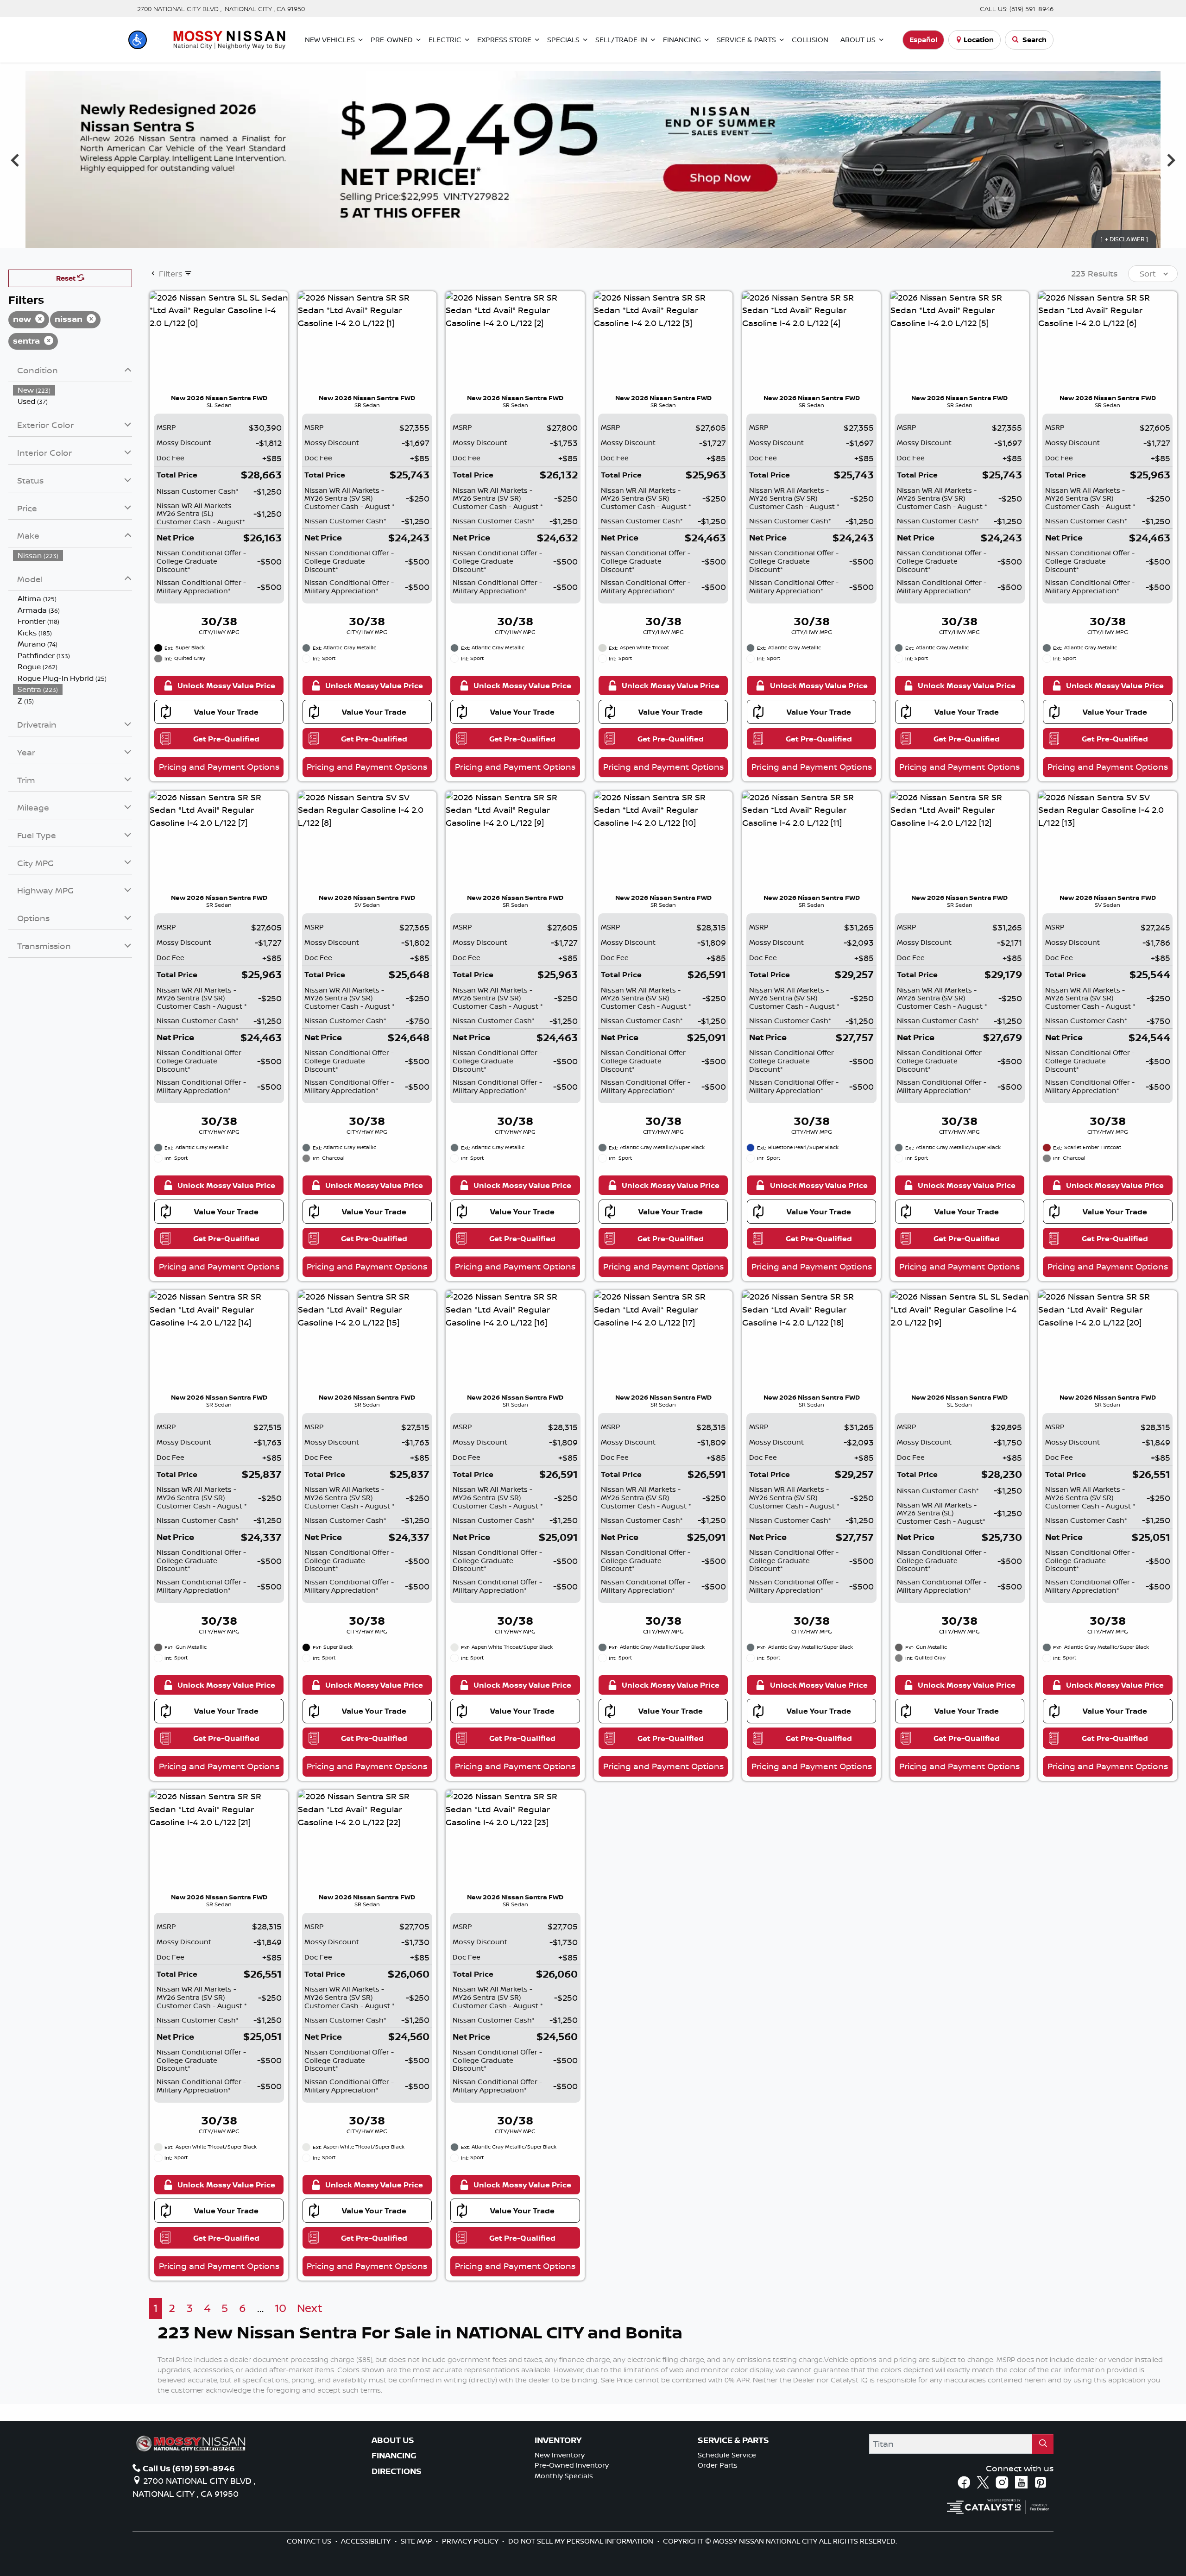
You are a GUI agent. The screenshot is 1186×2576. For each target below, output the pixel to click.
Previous (15, 160)
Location (979, 40)
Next (1171, 160)
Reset (67, 278)
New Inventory (560, 2455)
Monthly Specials (564, 2476)
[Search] (1043, 2444)
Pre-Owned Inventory (572, 2465)
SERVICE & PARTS (733, 2440)
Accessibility (367, 2541)
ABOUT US (393, 2440)
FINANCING (394, 2456)
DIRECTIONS (397, 2471)
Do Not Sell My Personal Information (582, 2541)
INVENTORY (558, 2440)
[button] (138, 40)
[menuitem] (73, 390)
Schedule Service (727, 2455)
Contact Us (310, 2541)
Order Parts (718, 2465)
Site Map (417, 2541)
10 (281, 2308)
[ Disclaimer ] (1124, 239)
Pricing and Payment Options (219, 767)
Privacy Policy (471, 2541)
